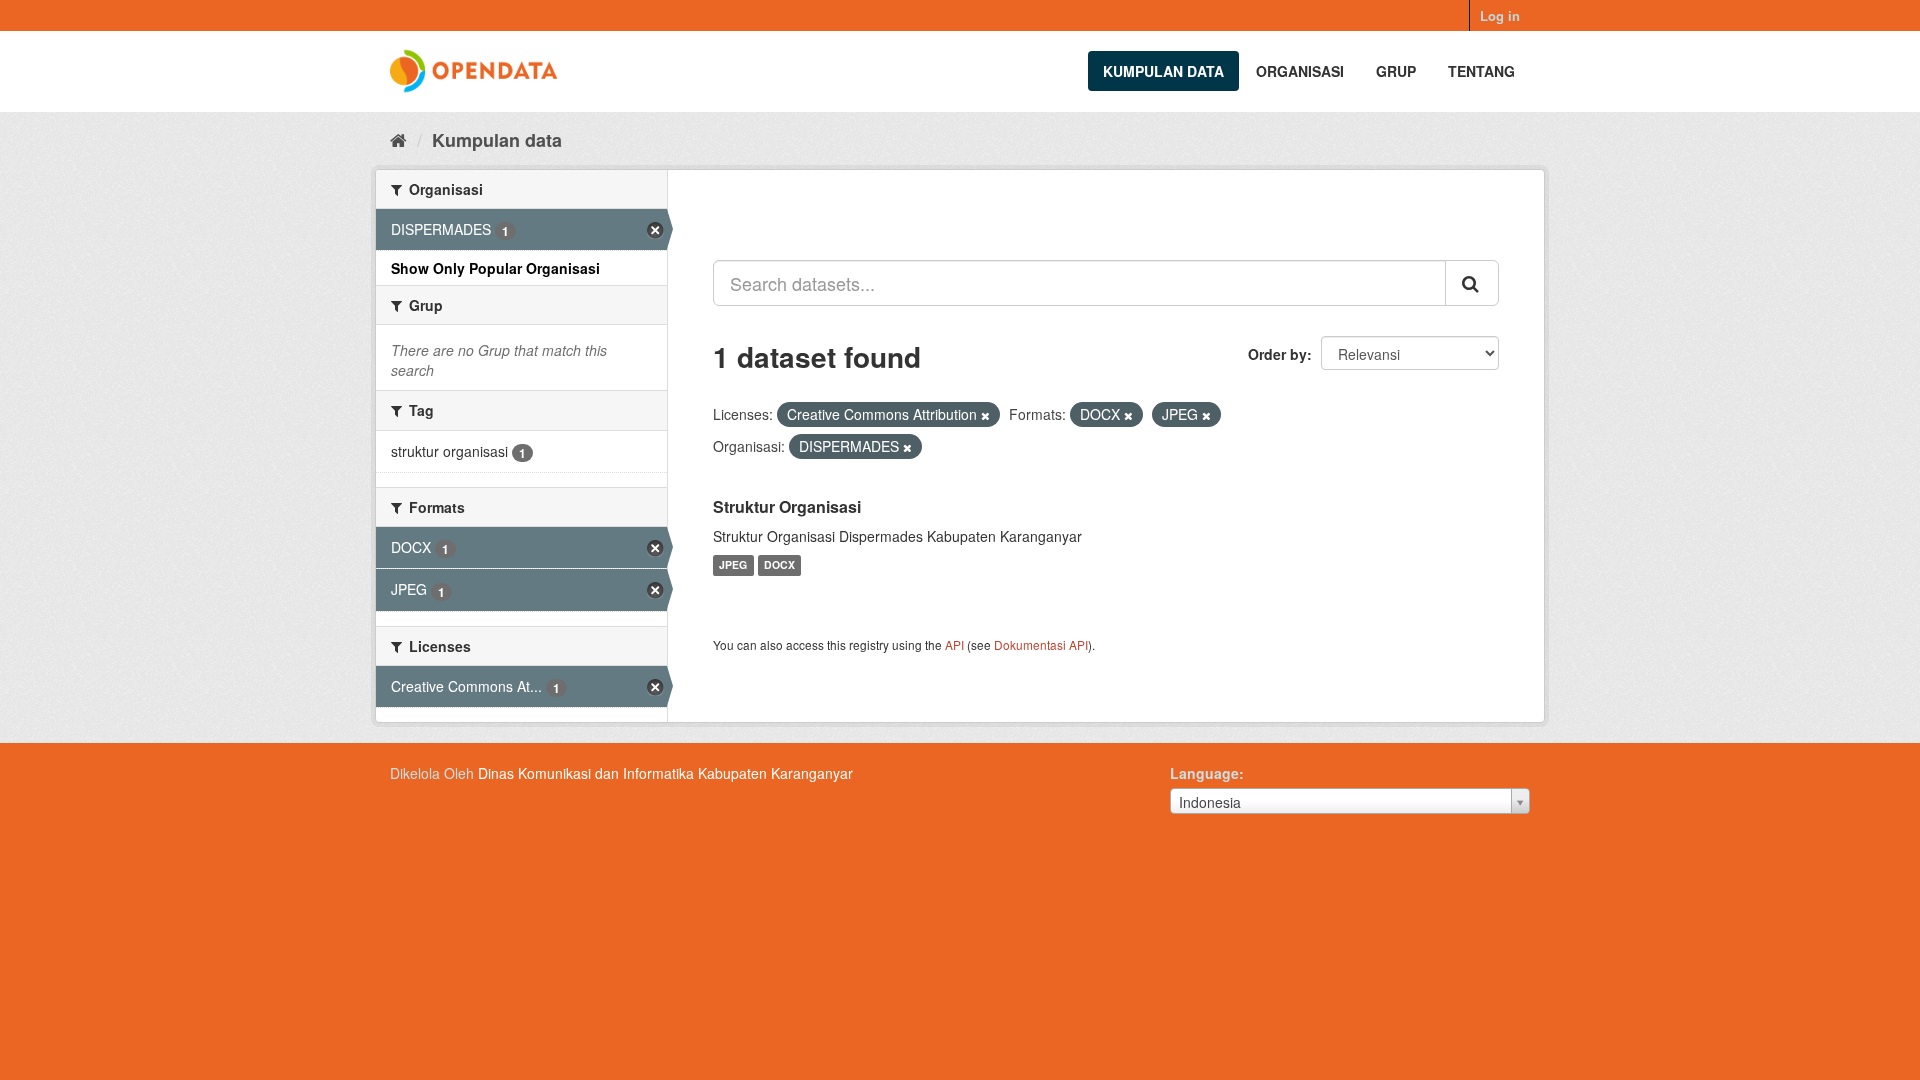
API (954, 644)
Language (1204, 773)
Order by (1277, 354)
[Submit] (1472, 283)
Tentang (1481, 71)
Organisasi (1300, 71)
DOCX (779, 565)
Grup (1396, 71)
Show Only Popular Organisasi (495, 268)
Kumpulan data (1163, 71)
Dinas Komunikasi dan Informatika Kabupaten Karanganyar (665, 773)
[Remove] (985, 415)
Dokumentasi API (1041, 644)
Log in (1500, 15)
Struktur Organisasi (787, 506)
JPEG (733, 565)
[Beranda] (398, 139)
